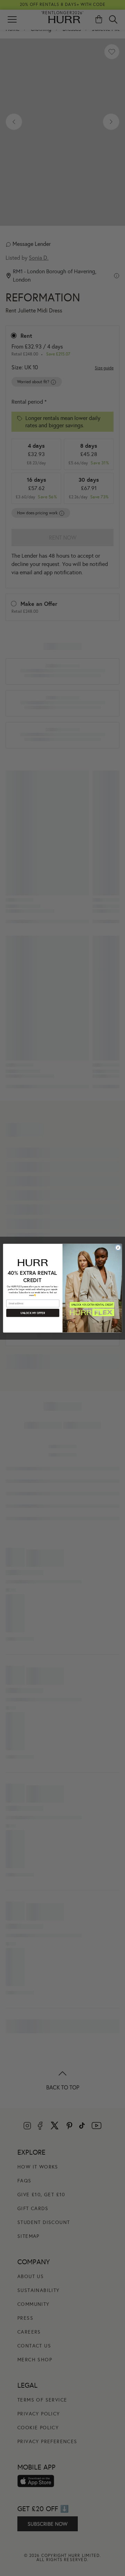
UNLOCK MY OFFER (33, 1313)
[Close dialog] (118, 1248)
